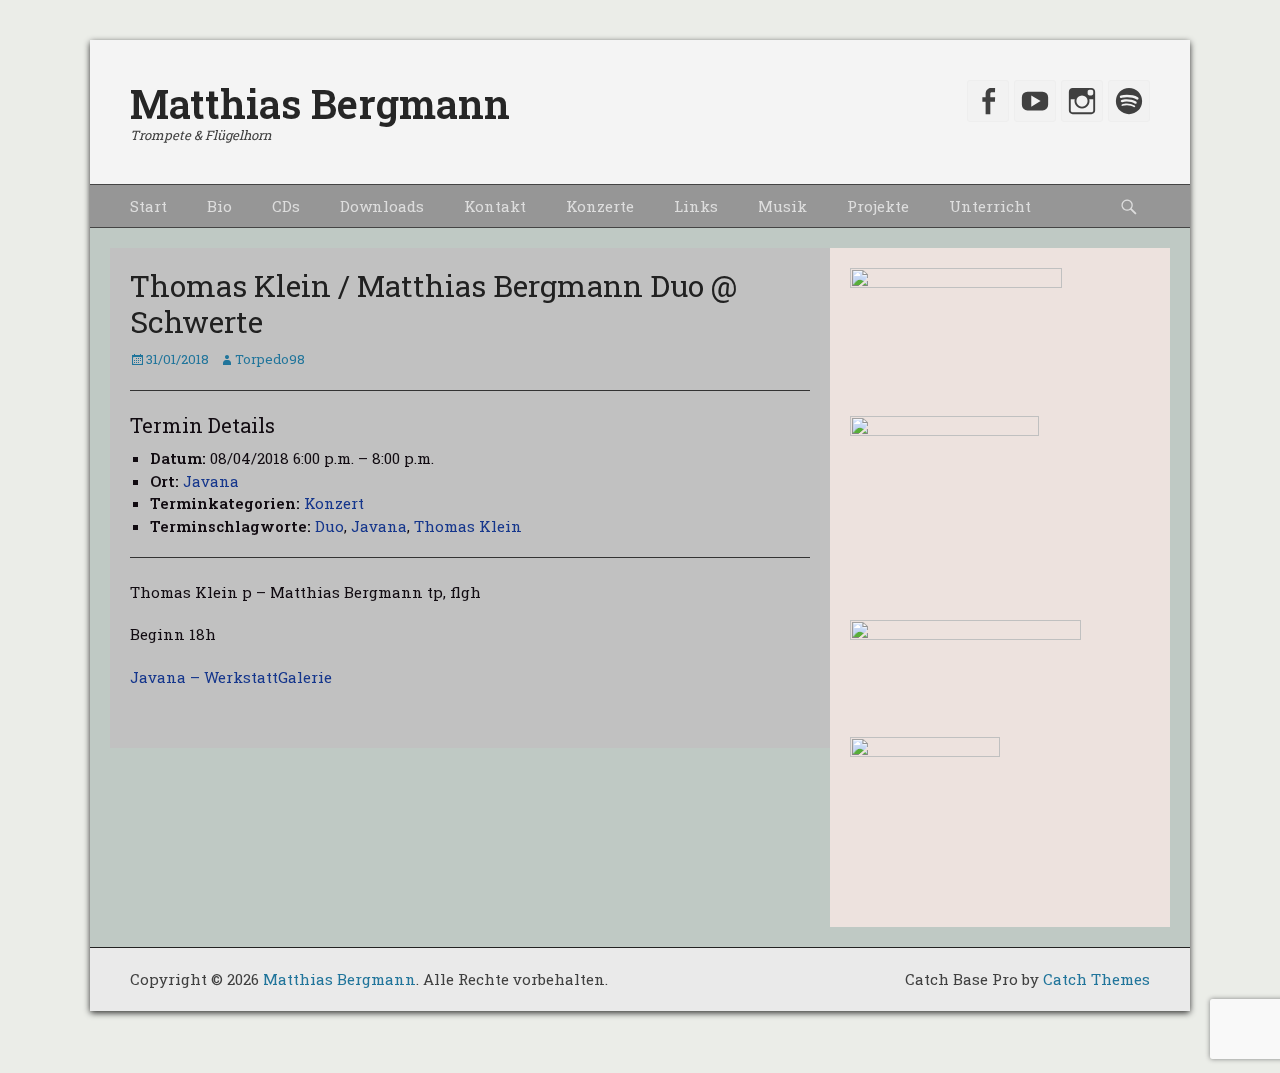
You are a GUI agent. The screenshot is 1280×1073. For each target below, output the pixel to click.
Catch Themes (1096, 979)
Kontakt (495, 206)
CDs (286, 206)
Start (148, 206)
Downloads (382, 206)
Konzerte (600, 206)
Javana (211, 481)
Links (696, 206)
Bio (219, 206)
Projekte (878, 206)
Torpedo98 (270, 359)
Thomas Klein (468, 526)
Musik (782, 206)
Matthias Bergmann (320, 103)
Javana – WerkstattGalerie (233, 677)
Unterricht (990, 206)
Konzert (334, 503)
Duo (329, 526)
